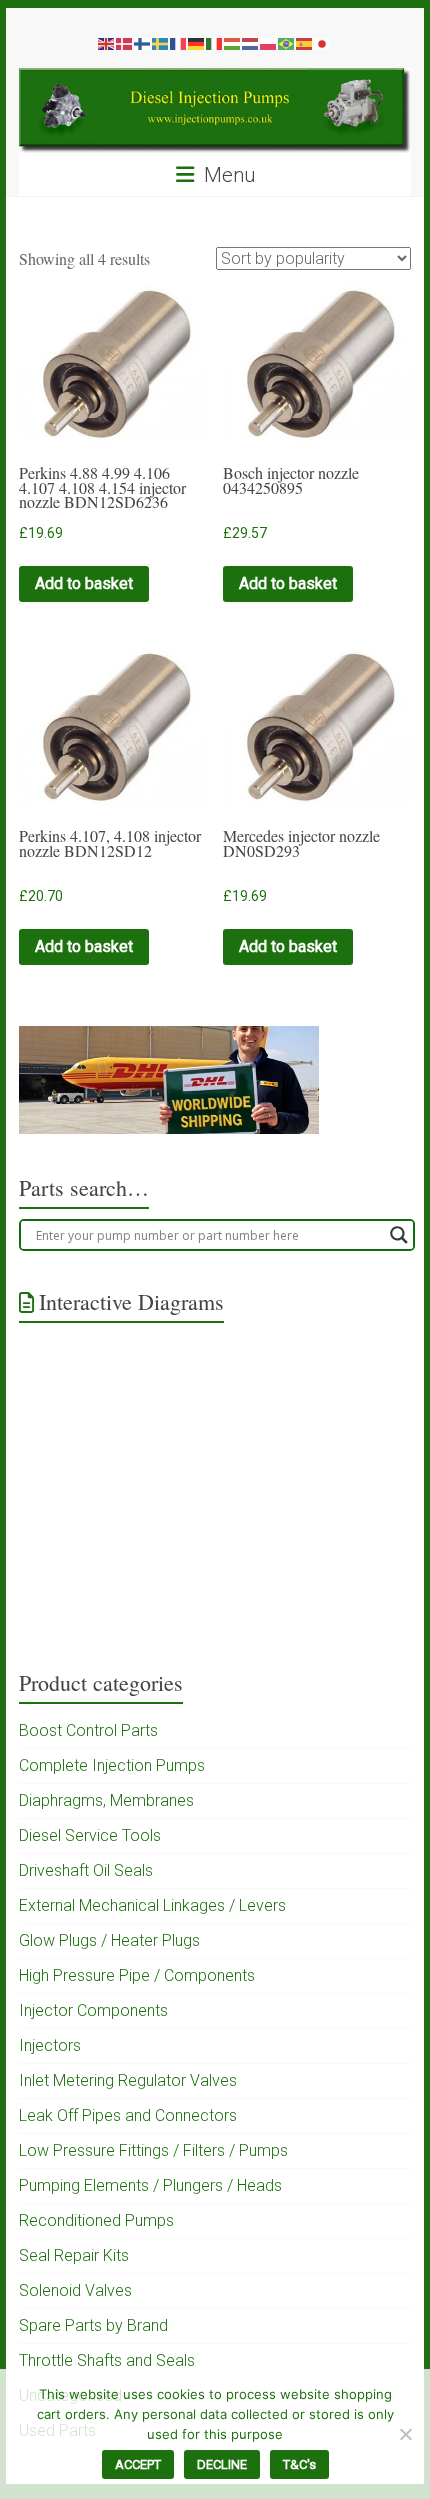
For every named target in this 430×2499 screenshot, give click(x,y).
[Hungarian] (233, 43)
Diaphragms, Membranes (106, 1800)
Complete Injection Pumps (112, 1765)
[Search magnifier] (399, 1235)
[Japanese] (323, 43)
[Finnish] (143, 43)
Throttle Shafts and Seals (107, 2360)
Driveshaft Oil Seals (86, 1870)
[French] (179, 43)
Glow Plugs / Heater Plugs (109, 1940)
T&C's (299, 2464)
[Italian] (215, 43)
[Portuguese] (287, 43)
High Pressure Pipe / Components (137, 1975)
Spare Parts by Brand (93, 2325)
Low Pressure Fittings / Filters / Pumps (153, 2150)
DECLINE (222, 2464)
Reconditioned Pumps (96, 2220)
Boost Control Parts (88, 1730)
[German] (197, 43)
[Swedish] (161, 43)
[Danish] (125, 43)
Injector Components (93, 2010)
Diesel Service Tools (90, 1835)
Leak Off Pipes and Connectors (128, 2115)
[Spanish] (305, 43)
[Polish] (269, 43)
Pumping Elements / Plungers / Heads (150, 2185)
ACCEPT (138, 2464)
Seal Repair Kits (74, 2255)
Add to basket (84, 583)
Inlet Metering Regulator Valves (128, 2080)
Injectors (50, 2045)
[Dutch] (251, 43)
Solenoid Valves (75, 2290)
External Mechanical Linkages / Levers (152, 1905)
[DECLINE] (405, 2434)
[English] (107, 43)
